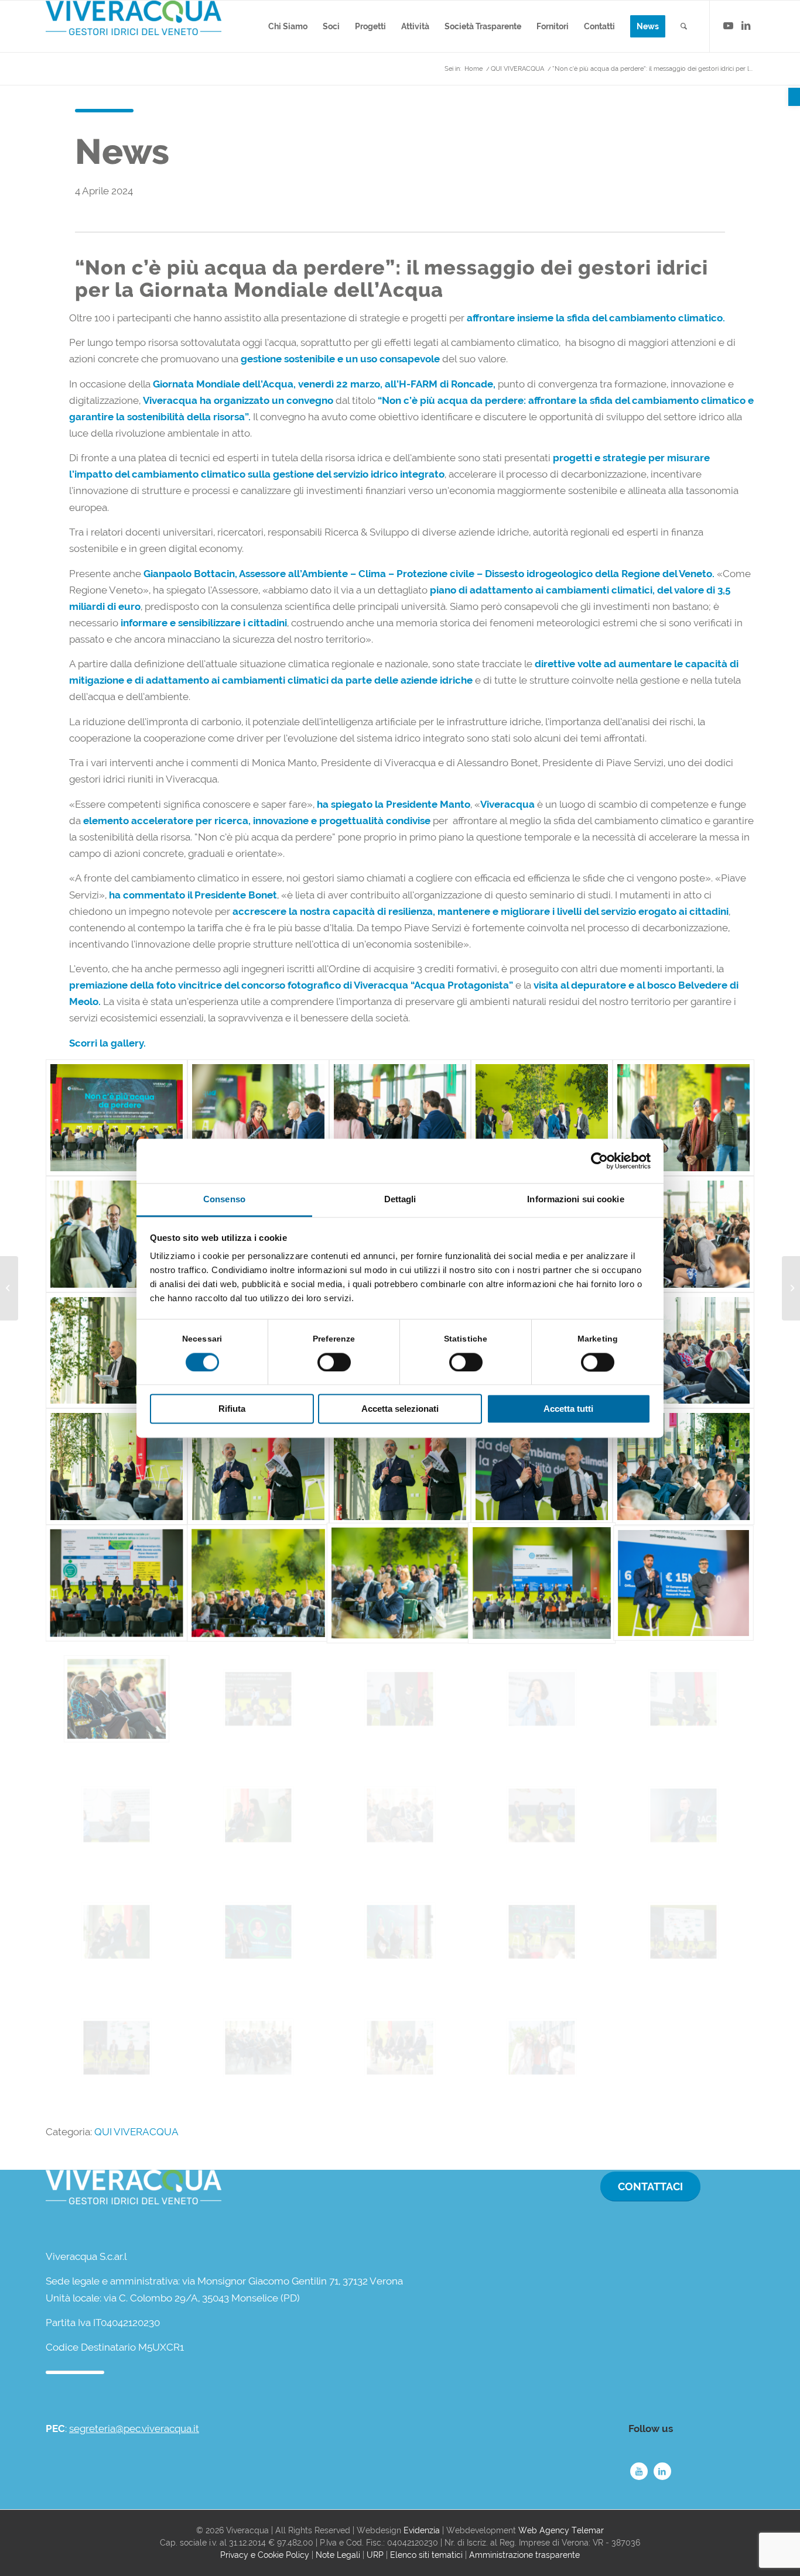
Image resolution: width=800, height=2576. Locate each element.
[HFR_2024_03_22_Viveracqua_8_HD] (117, 1234)
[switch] (334, 1362)
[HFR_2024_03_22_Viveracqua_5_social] (542, 1118)
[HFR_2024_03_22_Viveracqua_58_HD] (400, 1583)
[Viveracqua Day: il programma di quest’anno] (791, 1288)
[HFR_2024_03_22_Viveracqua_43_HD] (683, 1467)
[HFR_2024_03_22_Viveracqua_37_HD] (117, 1467)
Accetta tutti (568, 1409)
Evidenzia (422, 2530)
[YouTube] (639, 2471)
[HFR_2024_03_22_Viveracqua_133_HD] (683, 1932)
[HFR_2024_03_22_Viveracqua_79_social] (400, 1699)
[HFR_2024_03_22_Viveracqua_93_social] (117, 1815)
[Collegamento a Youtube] (728, 26)
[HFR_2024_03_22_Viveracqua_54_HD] (258, 1583)
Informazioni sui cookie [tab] (575, 1200)
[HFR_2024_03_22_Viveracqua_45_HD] (117, 1583)
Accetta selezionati (400, 1409)
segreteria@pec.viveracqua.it (134, 2428)
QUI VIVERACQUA (136, 2132)
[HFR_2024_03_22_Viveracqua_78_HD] (258, 1699)
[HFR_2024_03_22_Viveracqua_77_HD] (117, 1699)
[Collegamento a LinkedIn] (746, 26)
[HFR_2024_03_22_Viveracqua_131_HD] (542, 1932)
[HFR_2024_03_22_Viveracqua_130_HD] (400, 1932)
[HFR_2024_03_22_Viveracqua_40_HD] (400, 1467)
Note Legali (338, 2555)
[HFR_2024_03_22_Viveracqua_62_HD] (542, 1583)
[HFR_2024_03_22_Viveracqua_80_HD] (542, 1699)
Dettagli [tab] (400, 1200)
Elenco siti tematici (426, 2555)
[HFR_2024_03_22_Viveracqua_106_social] (258, 1815)
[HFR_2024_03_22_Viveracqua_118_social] (683, 1815)
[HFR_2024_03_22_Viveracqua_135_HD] (117, 2048)
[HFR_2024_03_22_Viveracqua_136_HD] (258, 2048)
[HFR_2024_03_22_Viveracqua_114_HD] (542, 1815)
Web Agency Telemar (561, 2530)
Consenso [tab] (224, 1200)
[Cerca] (684, 26)
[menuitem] (288, 26)
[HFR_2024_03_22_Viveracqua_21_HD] (117, 1351)
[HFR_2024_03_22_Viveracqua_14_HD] (683, 1234)
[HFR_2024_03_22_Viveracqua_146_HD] (542, 2048)
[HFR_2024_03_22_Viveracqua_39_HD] (258, 1467)
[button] (794, 97)
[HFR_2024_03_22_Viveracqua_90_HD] (683, 1699)
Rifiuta (232, 1409)
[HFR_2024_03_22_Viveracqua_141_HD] (400, 2048)
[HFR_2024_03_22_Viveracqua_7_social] (683, 1118)
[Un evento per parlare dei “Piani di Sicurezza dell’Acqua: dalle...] (9, 1288)
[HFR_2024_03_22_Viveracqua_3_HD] (258, 1118)
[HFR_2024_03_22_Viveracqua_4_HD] (400, 1118)
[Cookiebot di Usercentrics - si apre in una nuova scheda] (599, 1161)
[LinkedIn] (662, 2471)
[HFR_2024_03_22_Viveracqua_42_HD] (542, 1467)
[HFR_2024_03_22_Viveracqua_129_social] (258, 1932)
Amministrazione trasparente (524, 2555)
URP (375, 2555)
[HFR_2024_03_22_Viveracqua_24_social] (117, 1118)
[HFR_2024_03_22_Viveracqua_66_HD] (683, 1583)
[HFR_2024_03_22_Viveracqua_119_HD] (117, 1932)
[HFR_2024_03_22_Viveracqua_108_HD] (400, 1815)
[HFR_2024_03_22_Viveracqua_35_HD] (683, 1351)
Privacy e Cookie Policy (265, 2555)
